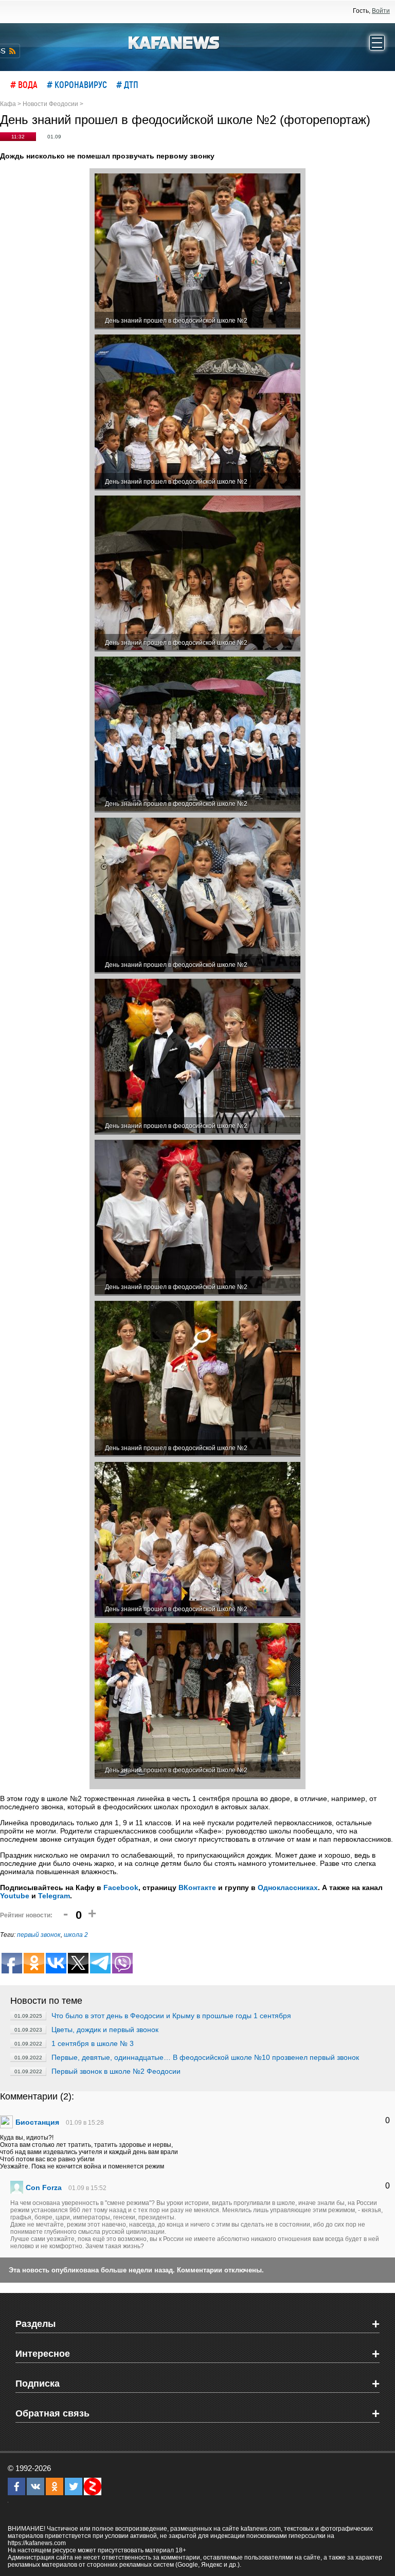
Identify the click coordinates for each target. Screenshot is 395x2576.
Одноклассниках (288, 1887)
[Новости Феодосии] (174, 42)
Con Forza (44, 2187)
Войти (381, 11)
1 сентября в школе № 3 (93, 2043)
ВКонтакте (197, 1887)
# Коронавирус (77, 84)
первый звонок (39, 1935)
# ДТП (127, 84)
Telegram (54, 1896)
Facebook (121, 1887)
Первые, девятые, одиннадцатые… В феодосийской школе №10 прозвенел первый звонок (205, 2057)
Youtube (15, 1896)
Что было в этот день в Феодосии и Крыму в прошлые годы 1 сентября (171, 2016)
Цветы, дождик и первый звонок (105, 2030)
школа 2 (76, 1935)
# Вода (24, 84)
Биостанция (37, 2122)
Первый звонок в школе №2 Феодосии (116, 2071)
